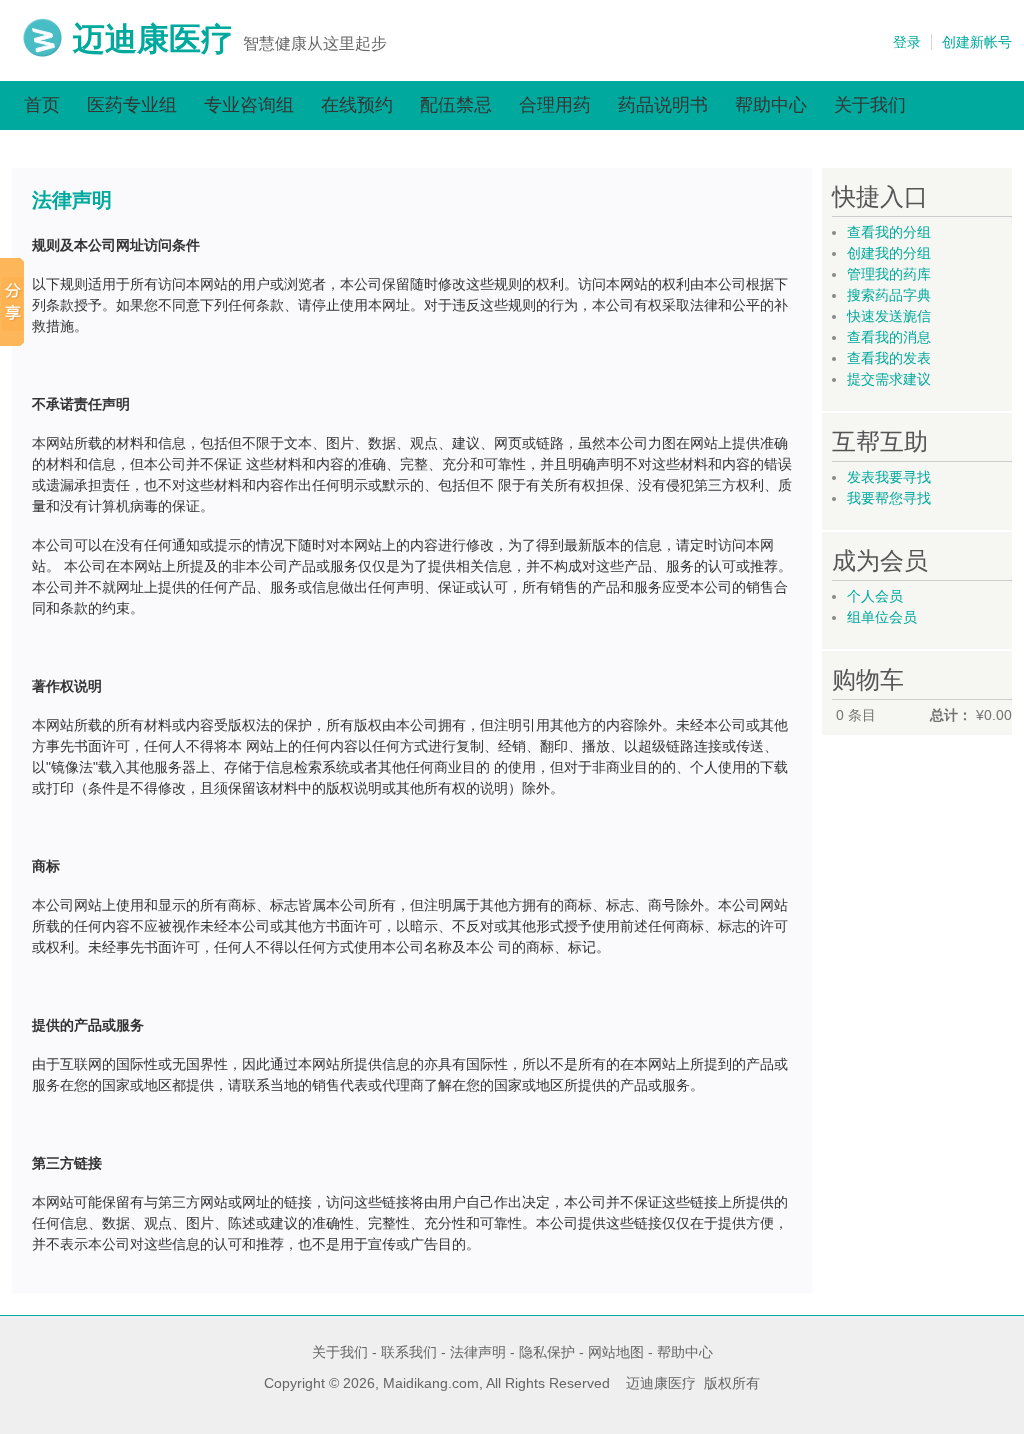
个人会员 (875, 596)
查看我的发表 (889, 358)
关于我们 (870, 105)
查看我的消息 (889, 337)
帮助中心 (771, 105)
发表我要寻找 (889, 477)
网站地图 (616, 1352)
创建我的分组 (889, 253)
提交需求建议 (889, 379)
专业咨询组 (249, 105)
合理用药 (555, 105)
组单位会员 (882, 617)
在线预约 (357, 105)
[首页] (42, 53)
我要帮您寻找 (889, 498)
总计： (951, 715)
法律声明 (478, 1352)
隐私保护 (547, 1352)
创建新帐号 (977, 42)
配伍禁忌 (456, 105)
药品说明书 (663, 105)
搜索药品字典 (889, 295)
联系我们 (409, 1352)
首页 (42, 105)
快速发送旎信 (889, 316)
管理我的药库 (889, 274)
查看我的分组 (889, 232)
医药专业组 (132, 105)
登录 (907, 42)
